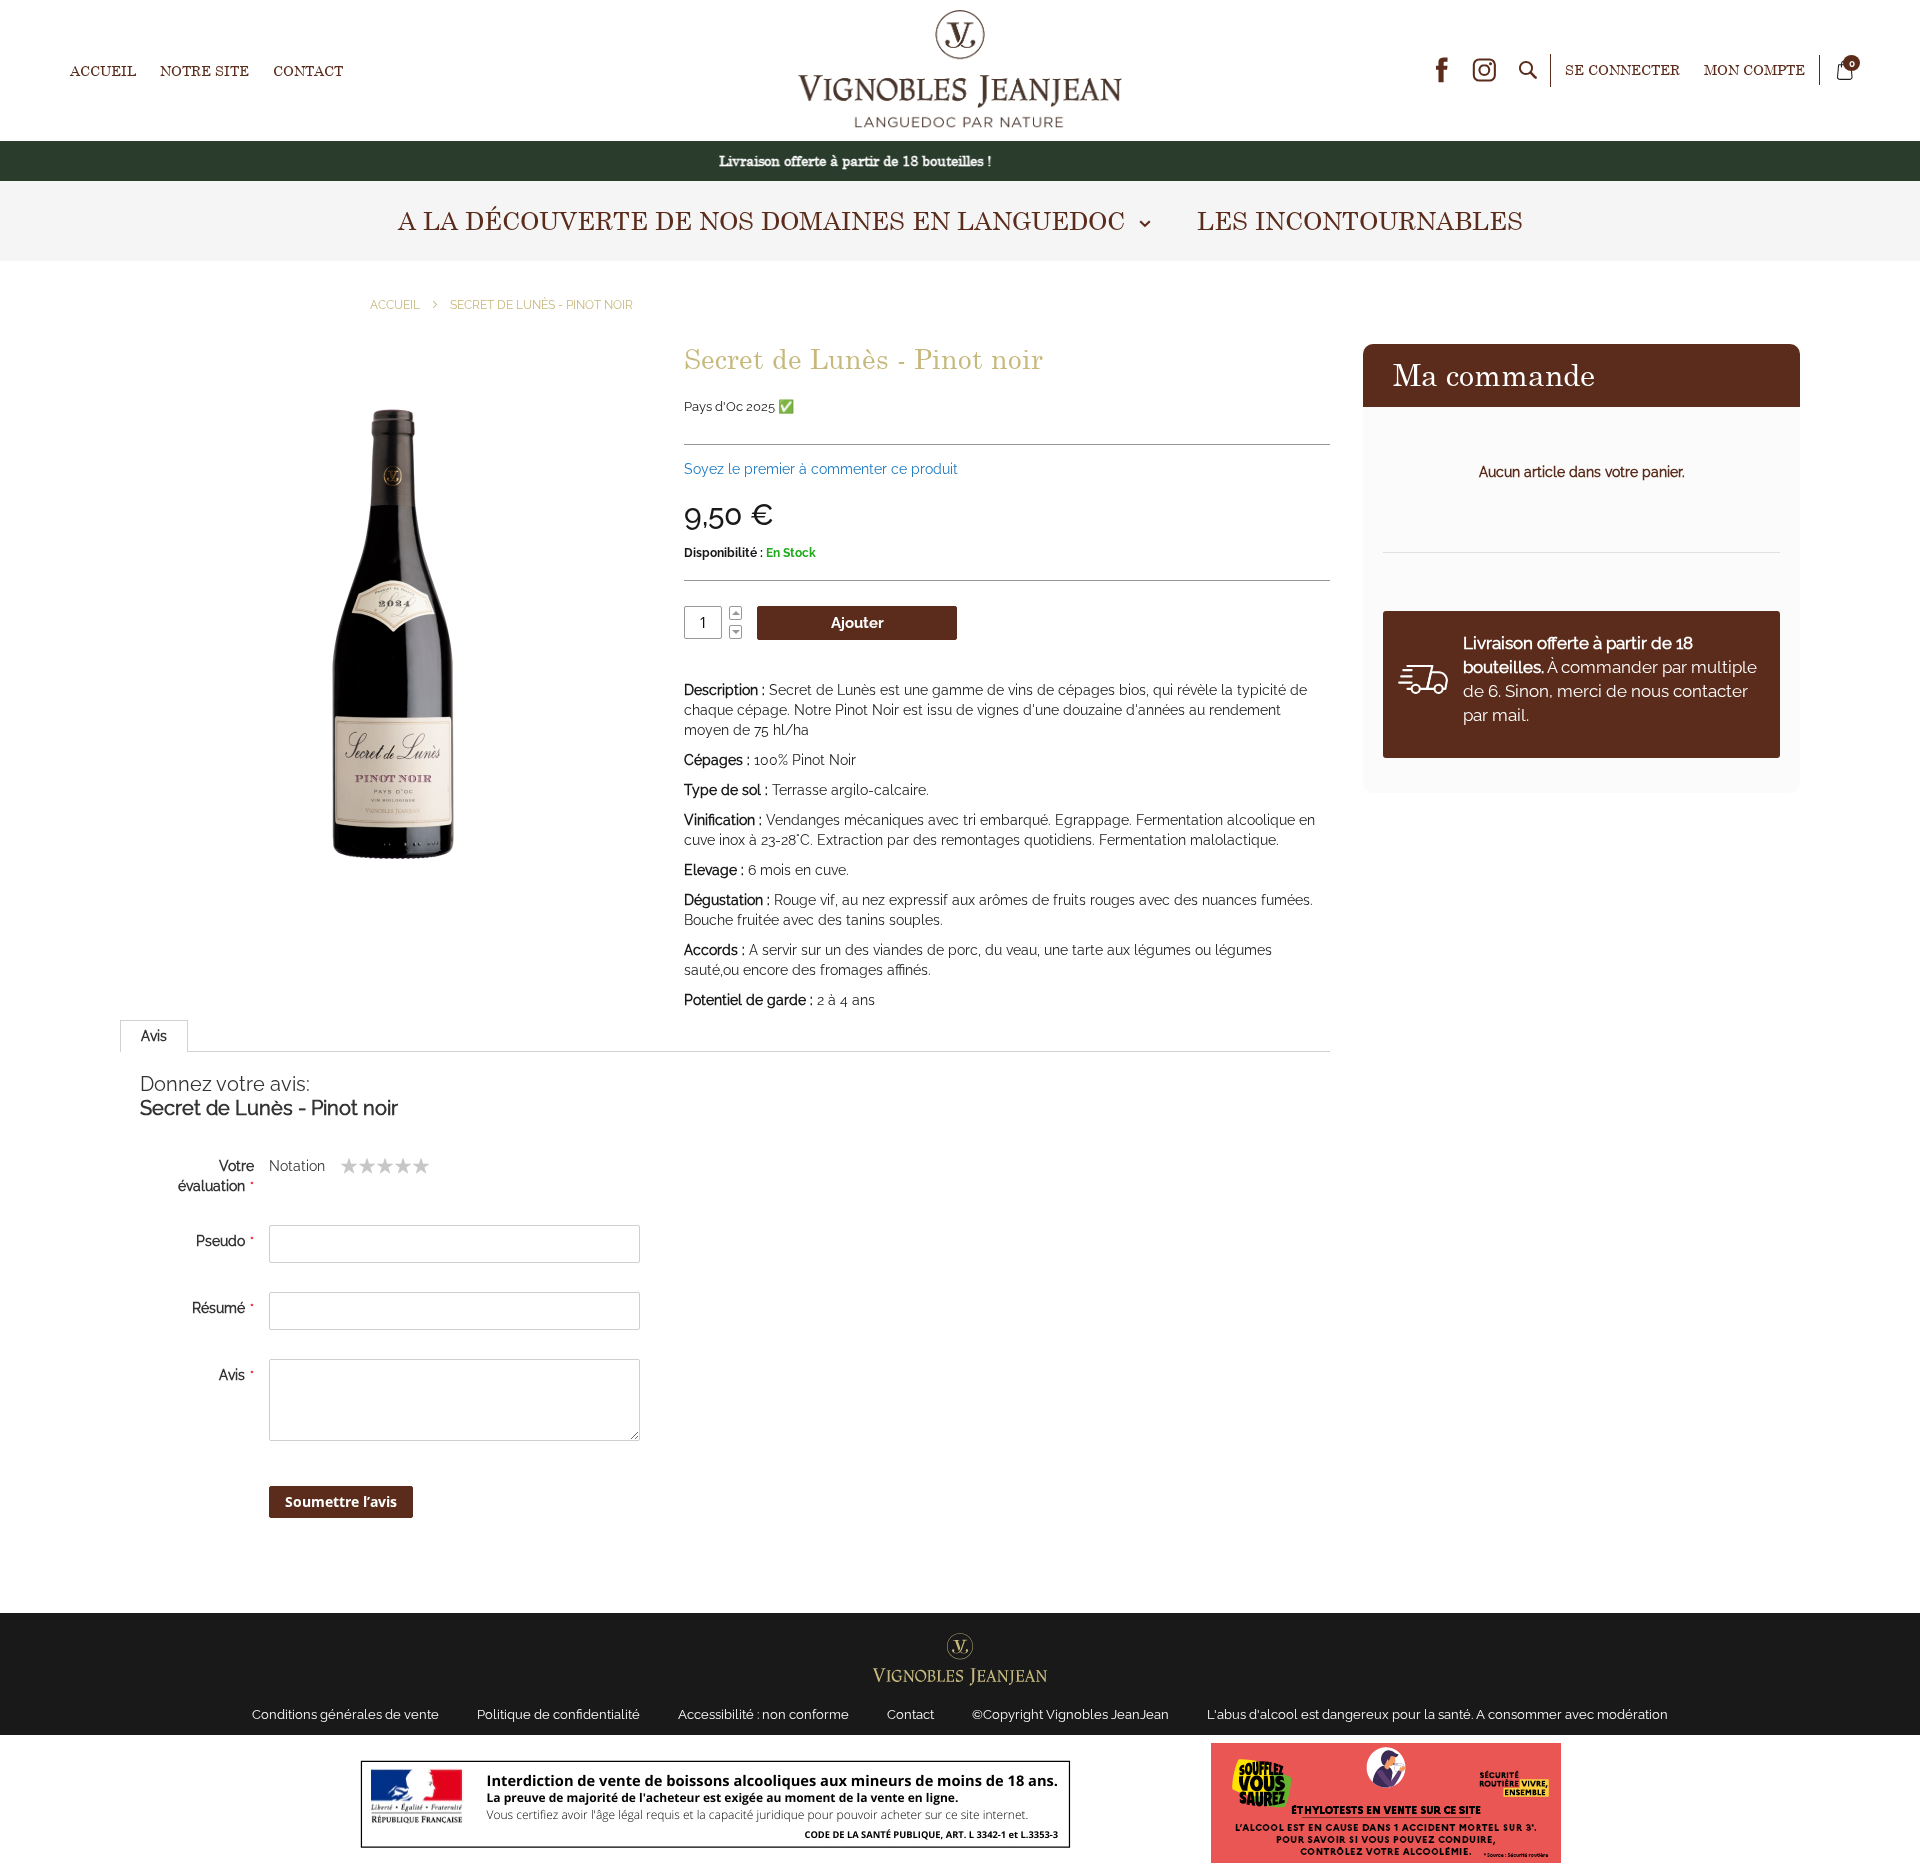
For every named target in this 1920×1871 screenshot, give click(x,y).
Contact (308, 70)
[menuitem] (765, 221)
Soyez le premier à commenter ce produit (821, 469)
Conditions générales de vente (345, 1714)
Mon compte (1754, 69)
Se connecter (1622, 69)
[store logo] (960, 70)
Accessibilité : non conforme (763, 1714)
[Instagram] (1484, 70)
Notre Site (204, 70)
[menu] (960, 221)
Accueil (103, 70)
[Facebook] (1442, 70)
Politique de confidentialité (558, 1714)
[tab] (154, 1036)
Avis (154, 1036)
